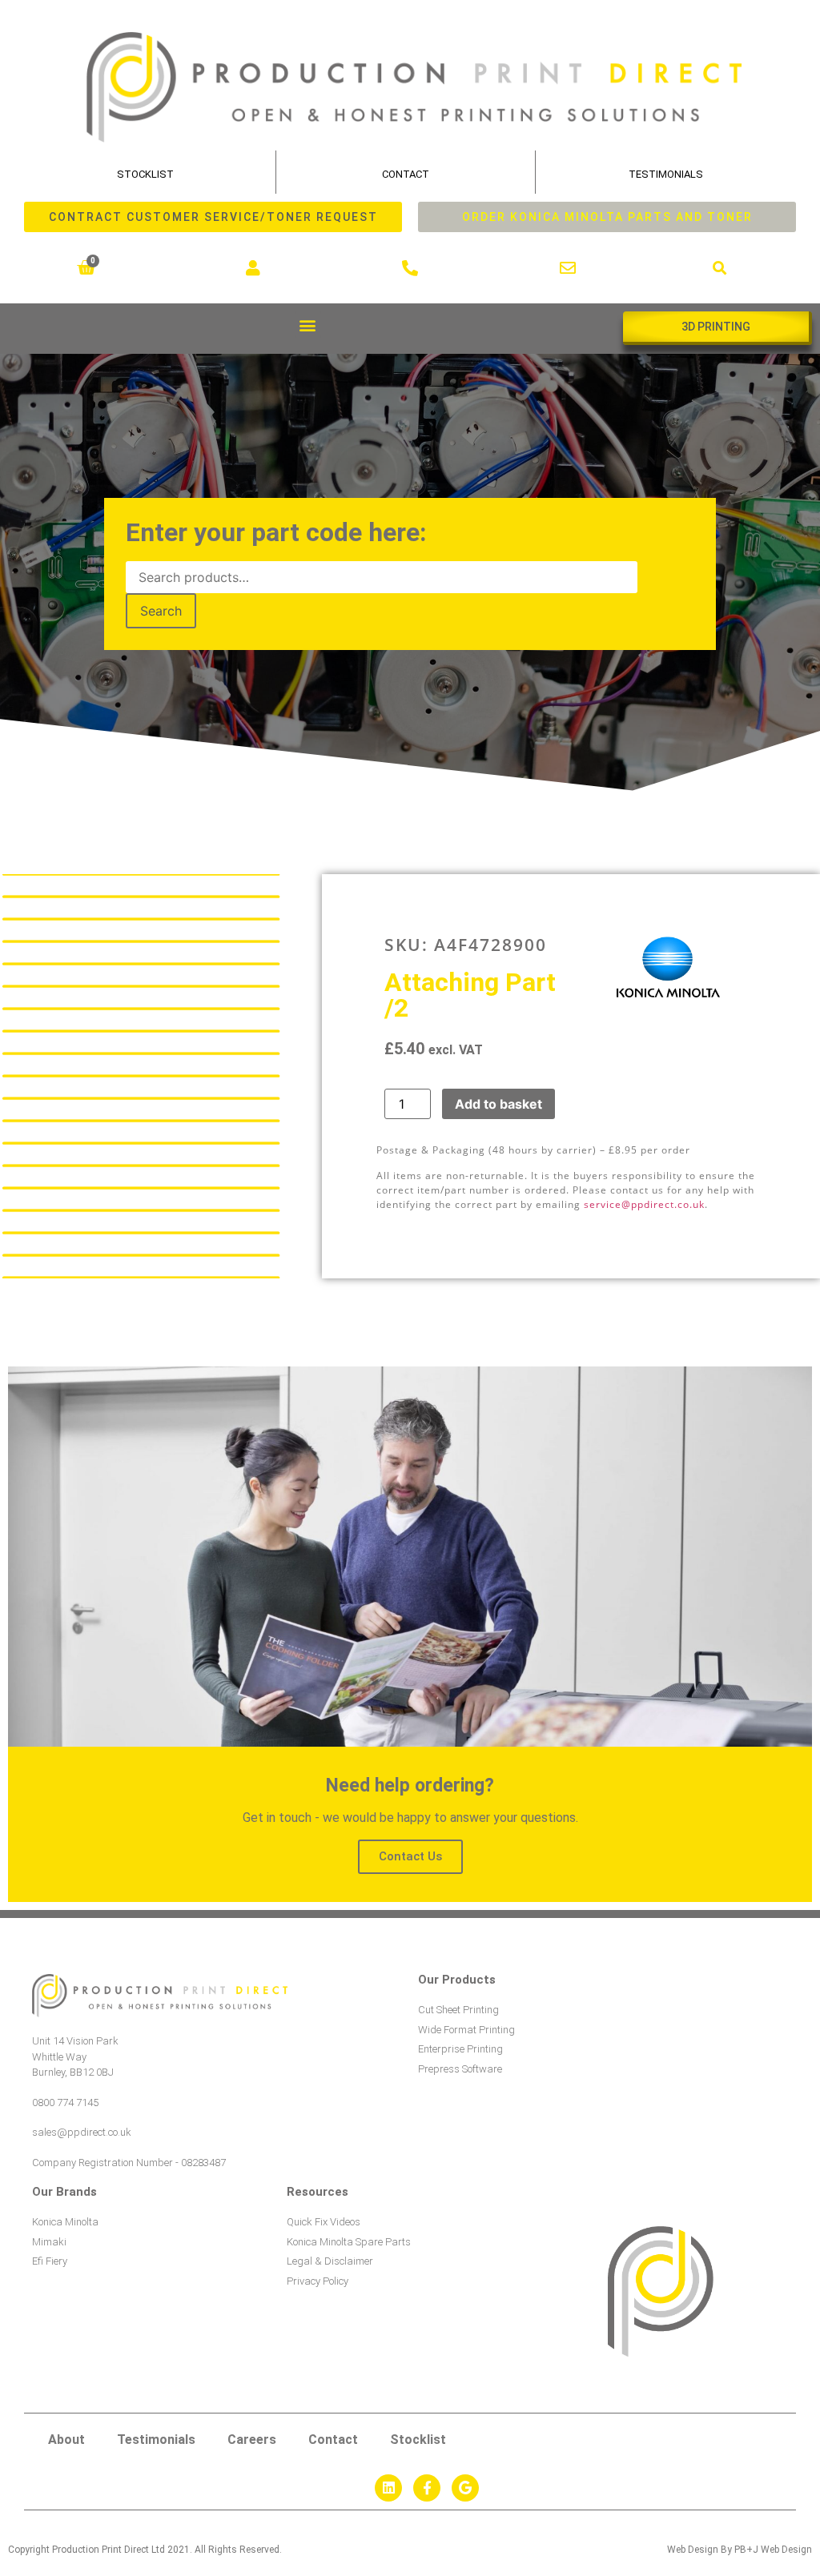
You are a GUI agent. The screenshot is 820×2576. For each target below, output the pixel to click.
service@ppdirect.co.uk (644, 1204)
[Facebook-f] (427, 2488)
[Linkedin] (388, 2488)
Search (161, 611)
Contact (406, 174)
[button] (720, 268)
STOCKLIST (145, 174)
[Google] (465, 2488)
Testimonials (666, 174)
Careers (252, 2440)
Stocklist (418, 2440)
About (66, 2440)
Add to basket (498, 1104)
